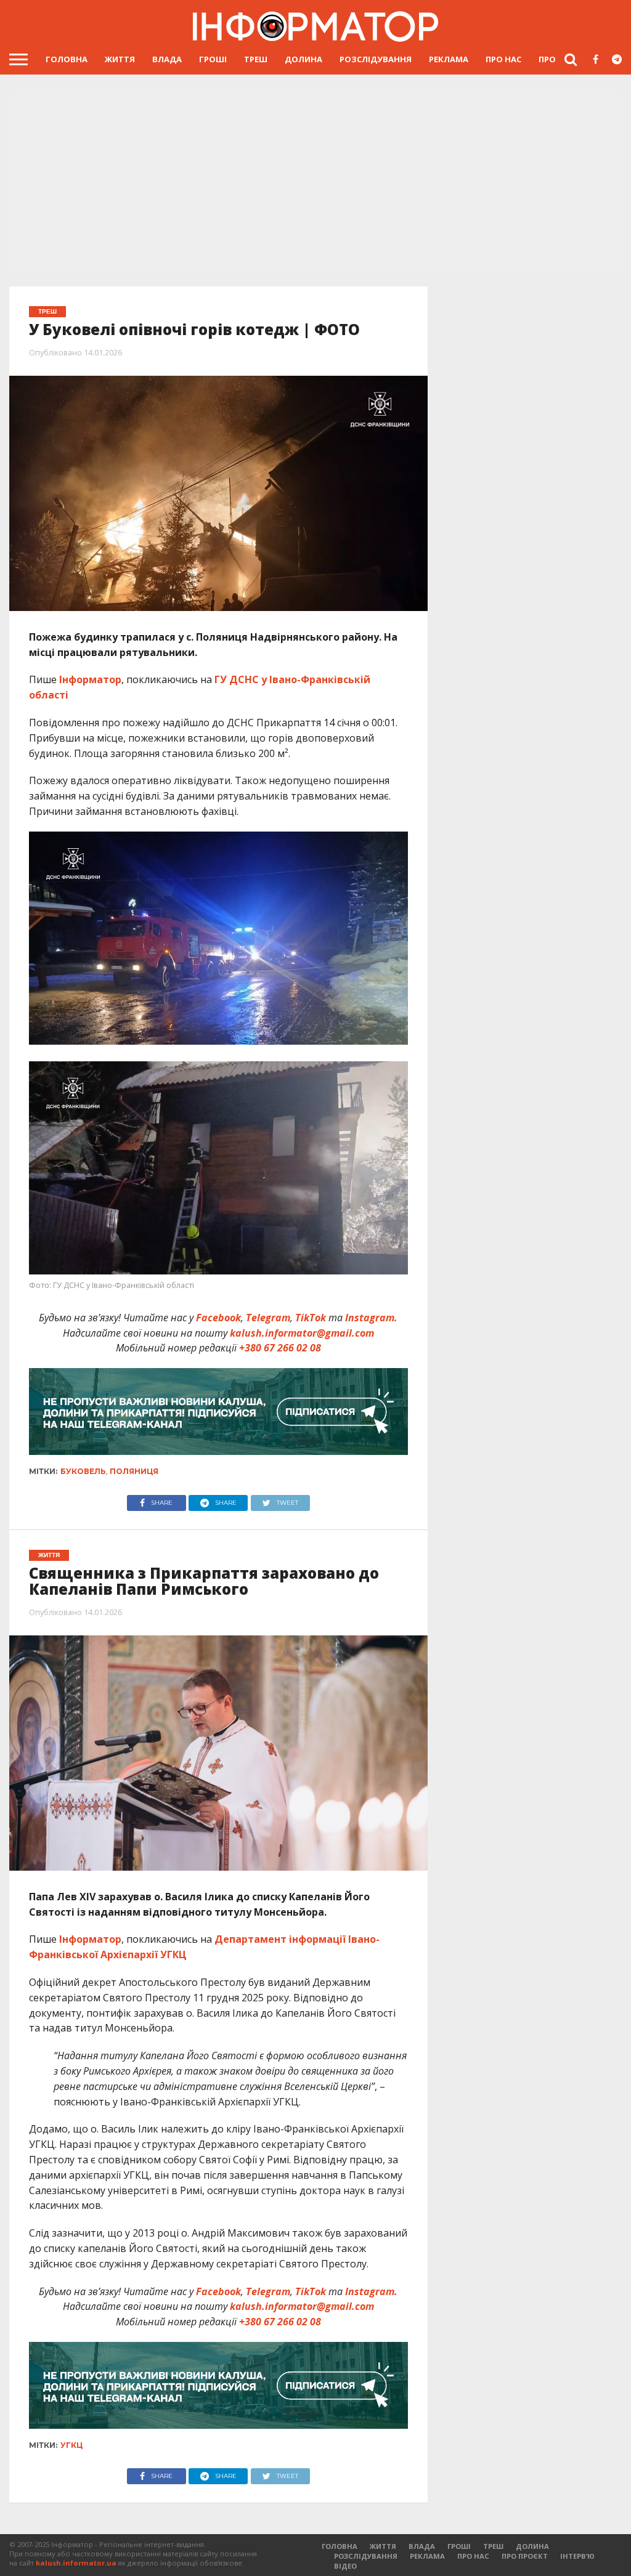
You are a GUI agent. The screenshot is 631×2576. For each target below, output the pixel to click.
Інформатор (90, 679)
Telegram (268, 1318)
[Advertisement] (315, 185)
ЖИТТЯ (120, 59)
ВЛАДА (167, 59)
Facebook (218, 1318)
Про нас (503, 59)
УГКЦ (71, 2445)
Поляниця (134, 1471)
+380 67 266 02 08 (280, 1348)
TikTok (311, 1318)
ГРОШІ (213, 59)
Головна (67, 59)
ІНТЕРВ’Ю (577, 2556)
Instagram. (371, 1318)
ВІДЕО (345, 2566)
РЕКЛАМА (449, 59)
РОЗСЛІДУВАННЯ (376, 59)
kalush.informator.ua (76, 2563)
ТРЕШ (256, 59)
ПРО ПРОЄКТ (525, 2556)
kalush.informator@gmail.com (302, 1333)
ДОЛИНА (303, 59)
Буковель (83, 1471)
